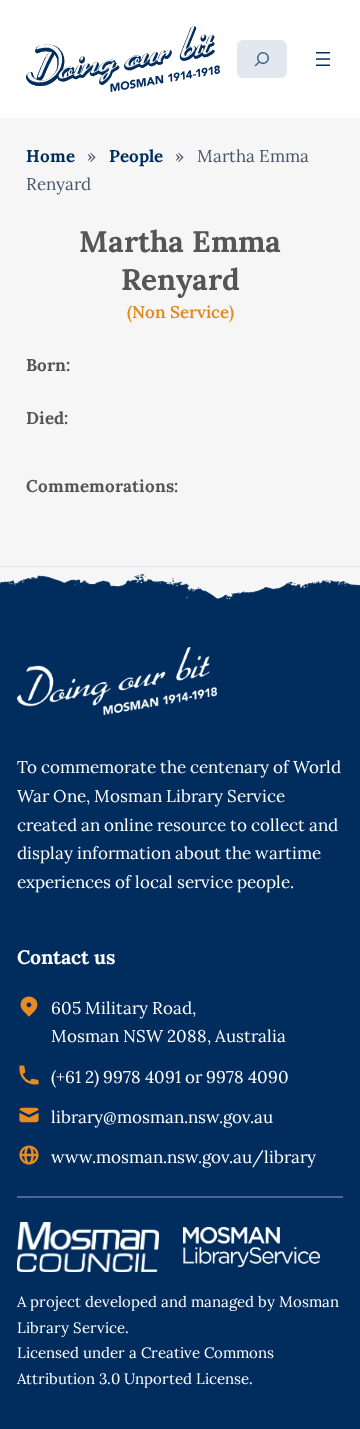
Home (50, 156)
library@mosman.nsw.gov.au (162, 1117)
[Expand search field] (262, 59)
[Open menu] (323, 59)
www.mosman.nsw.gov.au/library (183, 1157)
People (136, 156)
